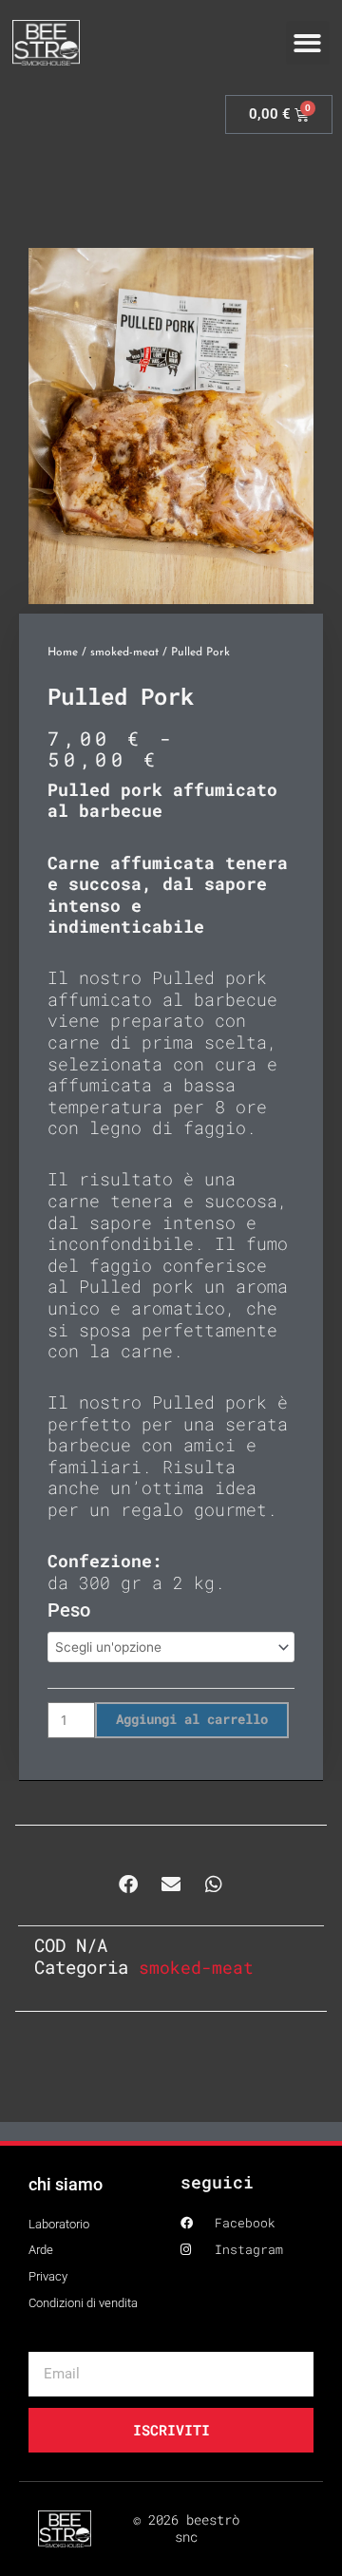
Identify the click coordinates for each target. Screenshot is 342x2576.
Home (63, 653)
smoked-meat (124, 653)
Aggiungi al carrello (192, 1719)
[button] (308, 43)
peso (69, 1610)
